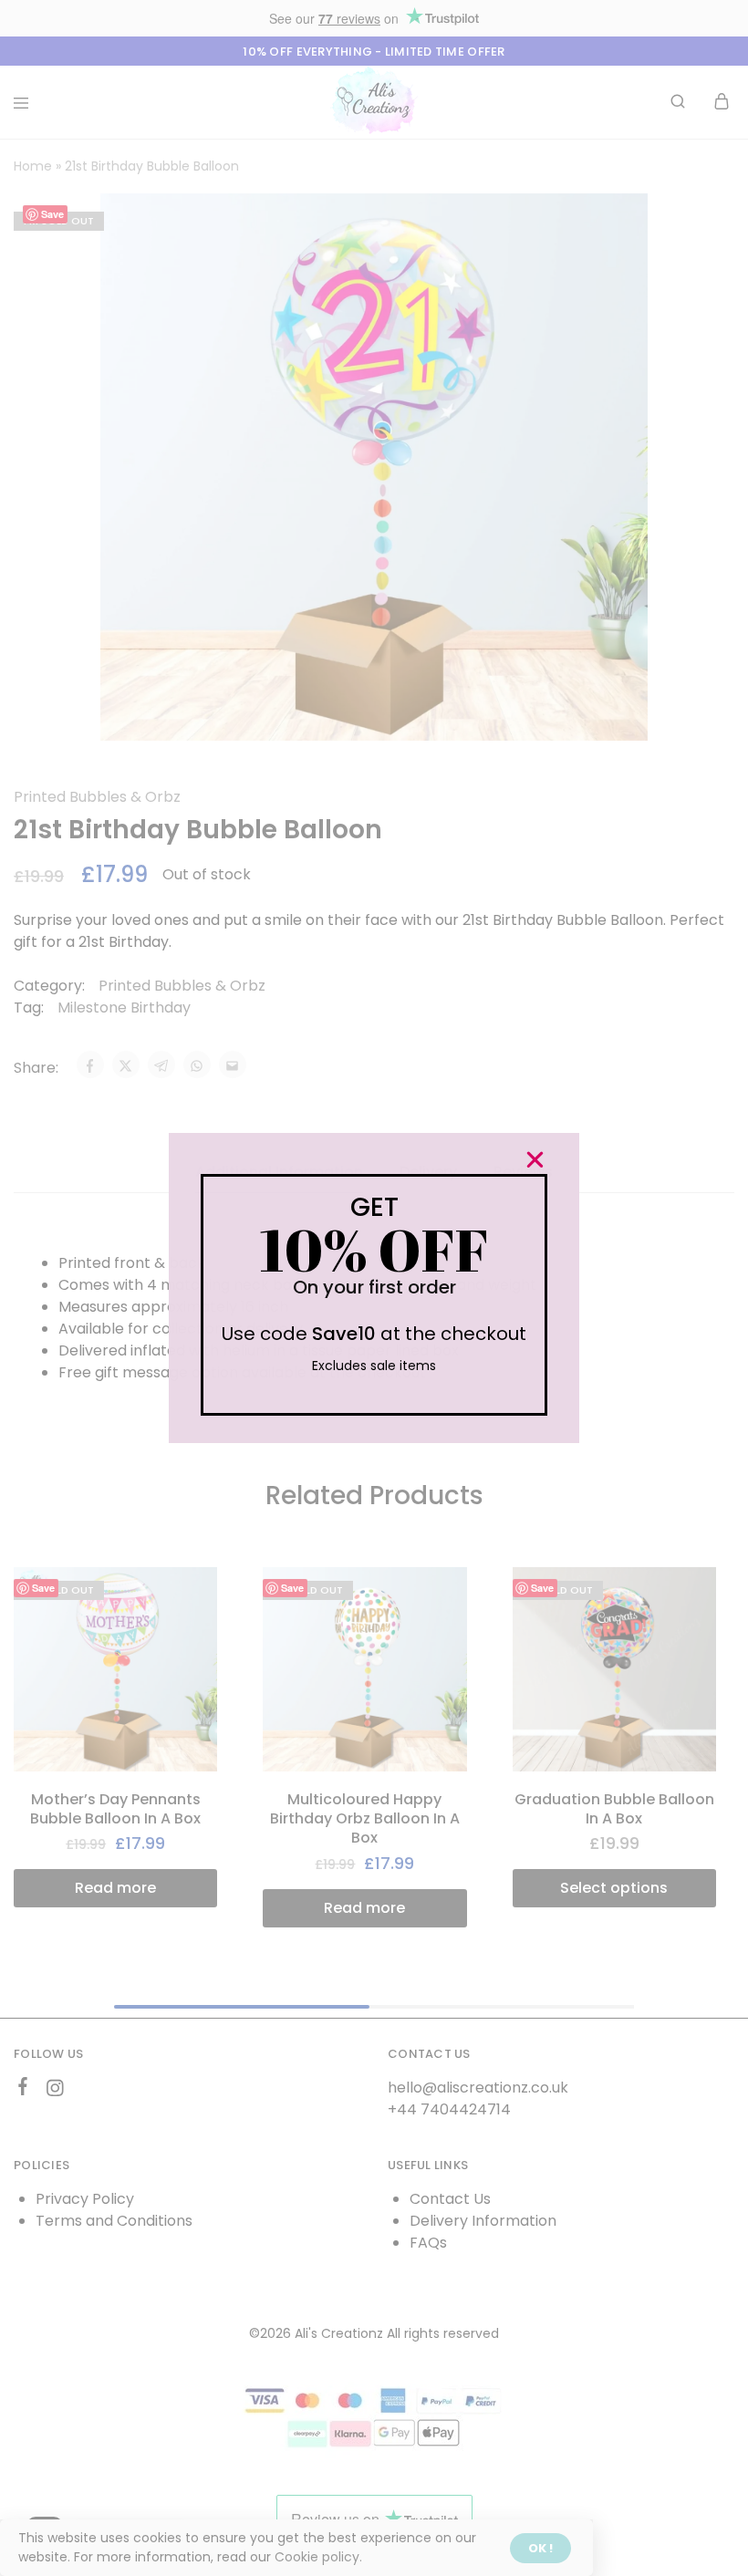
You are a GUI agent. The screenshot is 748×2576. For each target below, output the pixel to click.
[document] (374, 1288)
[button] (535, 1160)
